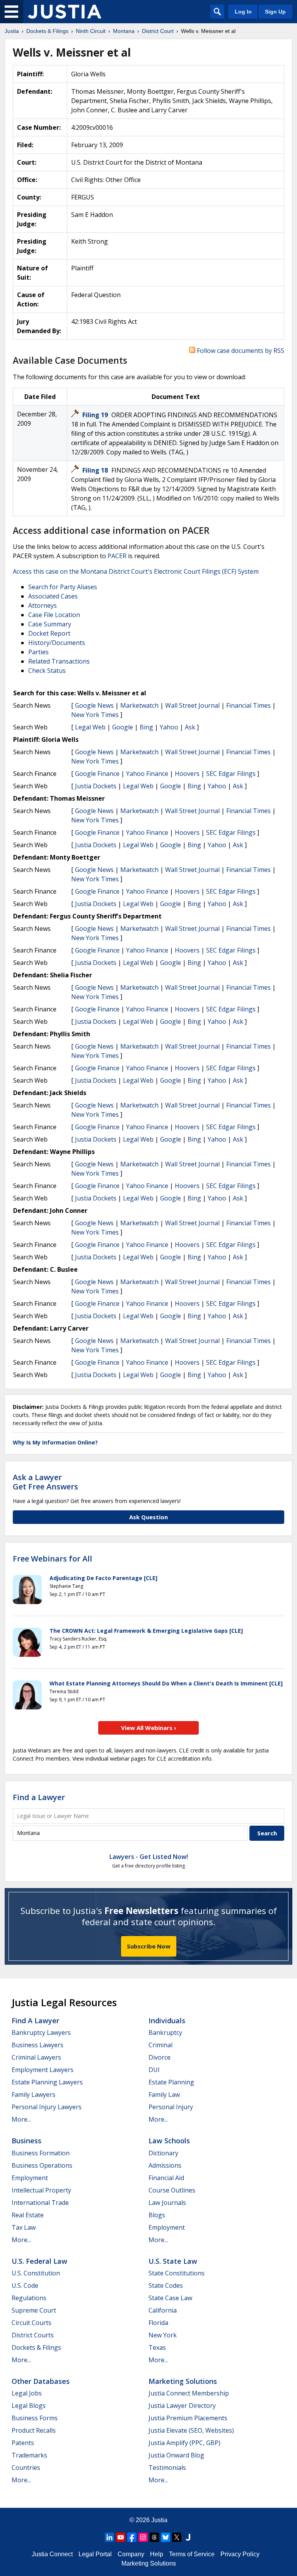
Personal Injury (171, 2107)
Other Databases (41, 2381)
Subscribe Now (149, 1946)
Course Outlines (172, 2190)
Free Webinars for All (52, 1559)
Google (123, 727)
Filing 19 (96, 415)
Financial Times (248, 705)
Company (131, 2554)
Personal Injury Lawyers (47, 2107)
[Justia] (65, 12)
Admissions (165, 2165)
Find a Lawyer (39, 1797)
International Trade (40, 2203)
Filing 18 (96, 470)
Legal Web (90, 727)
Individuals (167, 2021)
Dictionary (163, 2153)
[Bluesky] (166, 2537)
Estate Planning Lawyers (47, 2082)
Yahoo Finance (147, 774)
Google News (94, 705)
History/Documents (57, 643)
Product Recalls (34, 2430)
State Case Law (170, 2298)
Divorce (160, 2057)
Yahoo (169, 727)
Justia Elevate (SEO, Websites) (191, 2430)
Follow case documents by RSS (240, 351)
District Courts (33, 2335)
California (163, 2310)
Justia (159, 2520)
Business (26, 2141)
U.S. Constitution (36, 2273)
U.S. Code (25, 2285)
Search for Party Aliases (63, 587)
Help (157, 2554)
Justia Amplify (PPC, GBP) (184, 2443)
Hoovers (187, 774)
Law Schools (169, 2141)
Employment (30, 2178)
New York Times (95, 715)
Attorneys (43, 605)
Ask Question (148, 1517)
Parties (38, 652)
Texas (157, 2347)
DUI (154, 2070)
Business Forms (35, 2418)
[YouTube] (121, 2537)
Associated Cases (53, 596)
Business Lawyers (38, 2045)
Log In (243, 12)
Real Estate (28, 2215)
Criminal (160, 2045)
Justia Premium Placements (188, 2418)
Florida (158, 2323)
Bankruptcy (165, 2033)
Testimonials (167, 2468)
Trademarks (29, 2455)
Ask (190, 727)
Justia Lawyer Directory (182, 2406)
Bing (146, 727)
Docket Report (49, 633)
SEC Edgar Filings (231, 774)
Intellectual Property (41, 2190)
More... (21, 2119)
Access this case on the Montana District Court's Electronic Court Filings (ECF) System (136, 571)
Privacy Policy (240, 2554)
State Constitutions (177, 2273)
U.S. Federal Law (39, 2261)
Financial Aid (166, 2178)
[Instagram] (143, 2537)
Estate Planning (171, 2082)
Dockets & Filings (36, 2347)
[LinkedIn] (109, 2537)
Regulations (29, 2298)
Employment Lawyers (43, 2070)
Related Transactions (59, 661)
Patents (23, 2443)
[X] (177, 2537)
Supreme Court (34, 2310)
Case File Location (54, 615)
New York (163, 2335)
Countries (26, 2468)
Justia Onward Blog (176, 2455)
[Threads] (154, 2537)
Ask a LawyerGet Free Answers (45, 1482)
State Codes (166, 2285)
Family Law (164, 2095)
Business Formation (41, 2153)
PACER (117, 556)
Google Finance (97, 774)
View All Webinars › (149, 1728)
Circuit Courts (32, 2323)
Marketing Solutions (183, 2381)
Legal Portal (95, 2554)
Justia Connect (52, 2554)
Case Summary (50, 624)
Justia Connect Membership (189, 2393)
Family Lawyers (33, 2095)
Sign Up (275, 12)
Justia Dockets (96, 786)
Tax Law (24, 2227)
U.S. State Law (173, 2261)
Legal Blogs (29, 2406)
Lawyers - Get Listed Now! (149, 1857)
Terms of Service (192, 2554)
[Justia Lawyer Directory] (188, 2537)
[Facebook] (132, 2537)
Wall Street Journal (192, 705)
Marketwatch (139, 705)
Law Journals (167, 2203)
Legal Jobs (27, 2393)
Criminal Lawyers (36, 2057)
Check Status (47, 671)
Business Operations (42, 2165)
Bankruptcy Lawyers (41, 2033)
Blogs (157, 2215)
